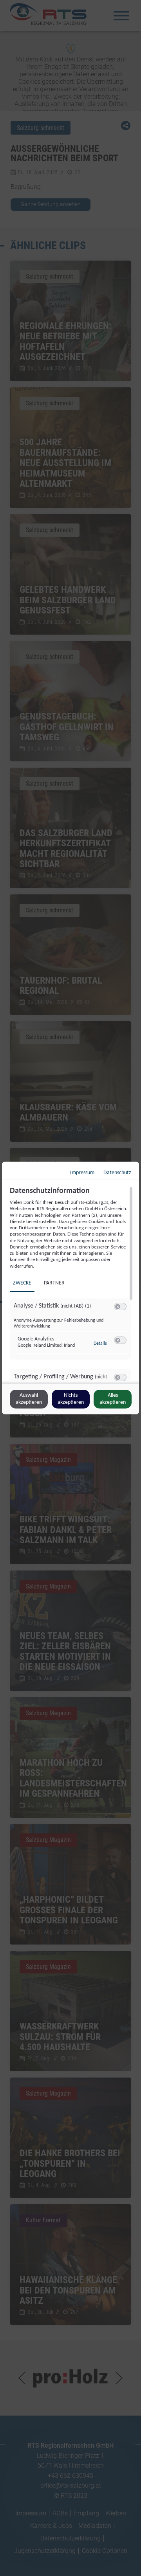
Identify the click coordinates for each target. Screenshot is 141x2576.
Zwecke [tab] (22, 1283)
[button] (118, 1307)
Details (100, 1344)
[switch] (120, 1307)
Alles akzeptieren (113, 1399)
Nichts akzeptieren (71, 1399)
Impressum (82, 1173)
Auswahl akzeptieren (29, 1399)
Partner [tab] (54, 1283)
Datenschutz (117, 1173)
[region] (71, 1284)
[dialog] (70, 1288)
